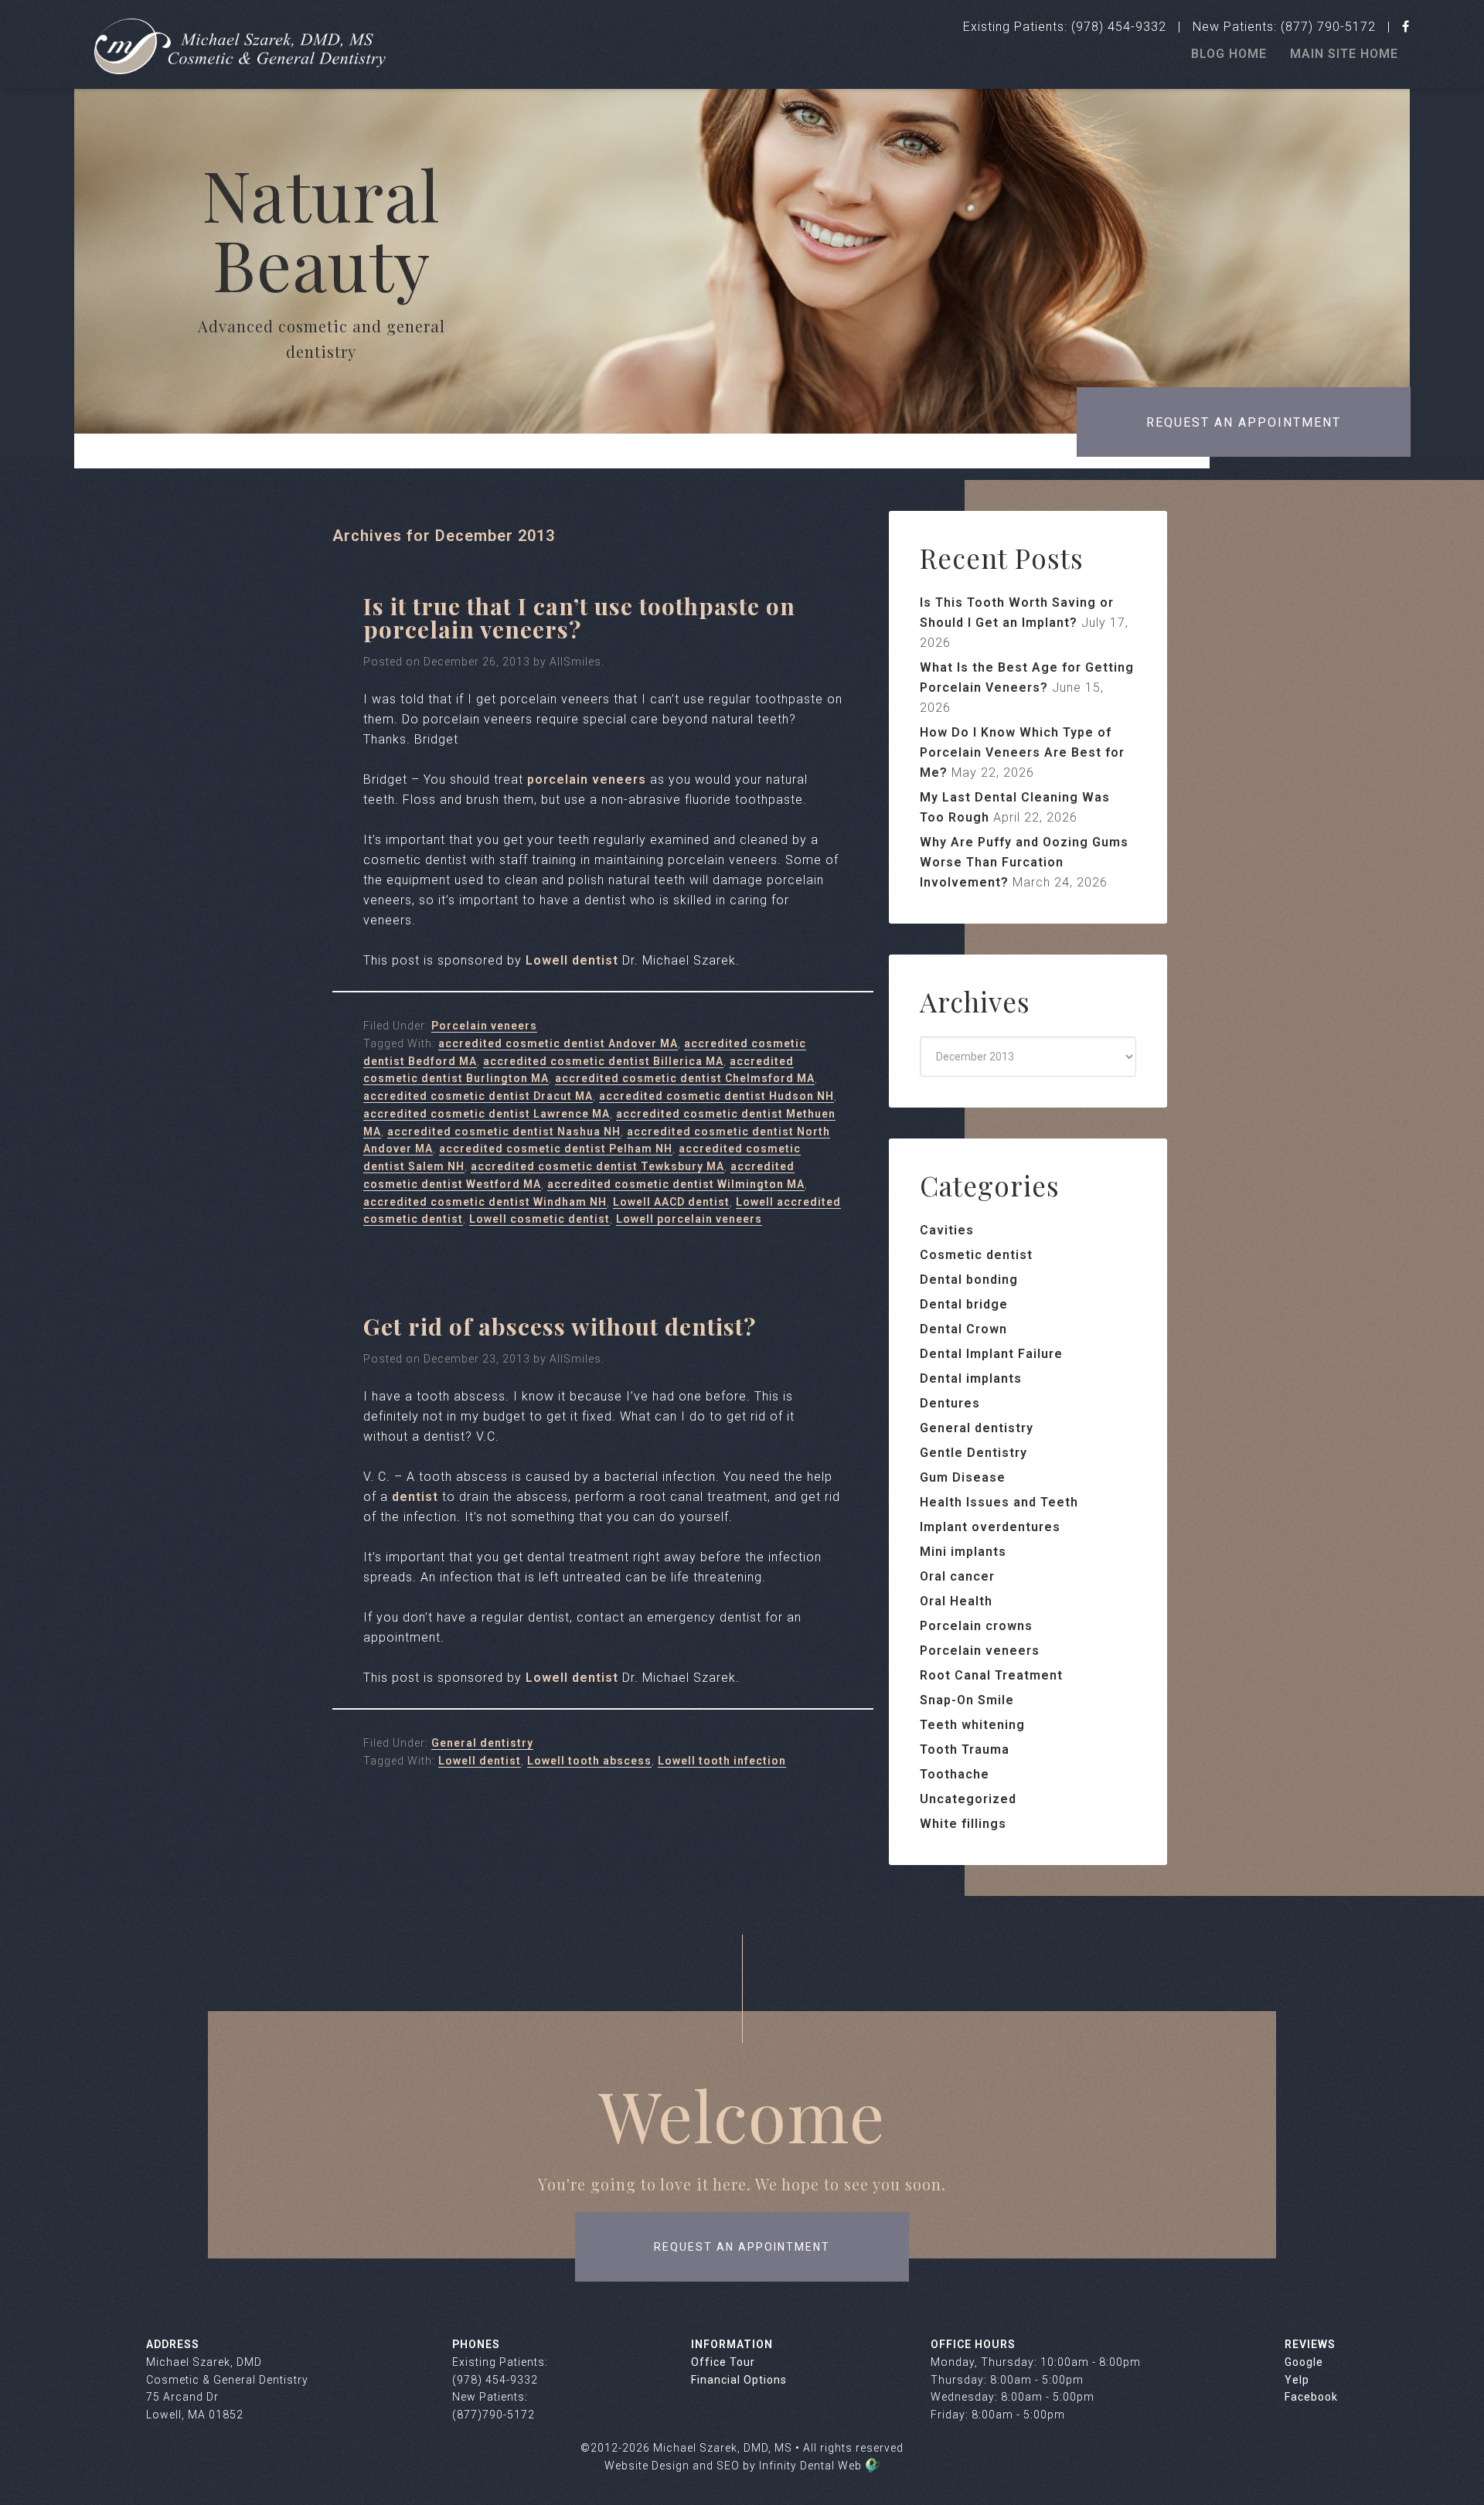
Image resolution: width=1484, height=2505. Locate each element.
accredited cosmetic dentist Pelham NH (556, 1149)
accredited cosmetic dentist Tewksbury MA (597, 1166)
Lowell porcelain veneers (689, 1219)
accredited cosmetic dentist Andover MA (558, 1043)
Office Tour (723, 2362)
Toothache (955, 1774)
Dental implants (971, 1378)
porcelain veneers (587, 779)
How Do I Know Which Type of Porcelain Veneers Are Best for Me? (1022, 752)
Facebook (1311, 2397)
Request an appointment (1244, 422)
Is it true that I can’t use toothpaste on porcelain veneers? (579, 618)
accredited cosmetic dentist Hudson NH (716, 1096)
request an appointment (742, 2247)
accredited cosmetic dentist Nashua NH (504, 1132)
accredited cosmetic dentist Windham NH (485, 1202)
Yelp (1297, 2380)
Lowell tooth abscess (589, 1761)
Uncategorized (968, 1799)
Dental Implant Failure (991, 1354)
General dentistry (482, 1743)
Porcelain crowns (976, 1626)
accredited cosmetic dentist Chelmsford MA (685, 1078)
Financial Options (739, 2380)
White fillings (963, 1824)
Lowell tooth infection (722, 1761)
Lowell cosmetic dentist (539, 1219)
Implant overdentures (990, 1527)
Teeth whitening (972, 1725)
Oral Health (956, 1601)
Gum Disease (963, 1477)
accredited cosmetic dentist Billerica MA (603, 1061)
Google (1304, 2362)
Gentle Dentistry (973, 1453)
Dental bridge (964, 1304)
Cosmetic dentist (976, 1255)
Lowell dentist (572, 960)
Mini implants (963, 1552)
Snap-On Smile (967, 1700)
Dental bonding (969, 1280)
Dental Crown (963, 1329)
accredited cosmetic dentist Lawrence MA (487, 1114)
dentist (415, 1497)
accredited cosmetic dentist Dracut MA (478, 1096)
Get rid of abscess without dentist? (560, 1326)
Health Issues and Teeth (999, 1502)
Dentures (950, 1403)
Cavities (947, 1230)
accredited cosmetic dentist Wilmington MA (676, 1184)
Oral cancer (957, 1576)
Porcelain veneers (484, 1026)
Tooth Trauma (965, 1749)
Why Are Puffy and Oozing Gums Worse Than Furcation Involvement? (1024, 862)
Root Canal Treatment (991, 1675)
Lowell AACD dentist (671, 1202)
